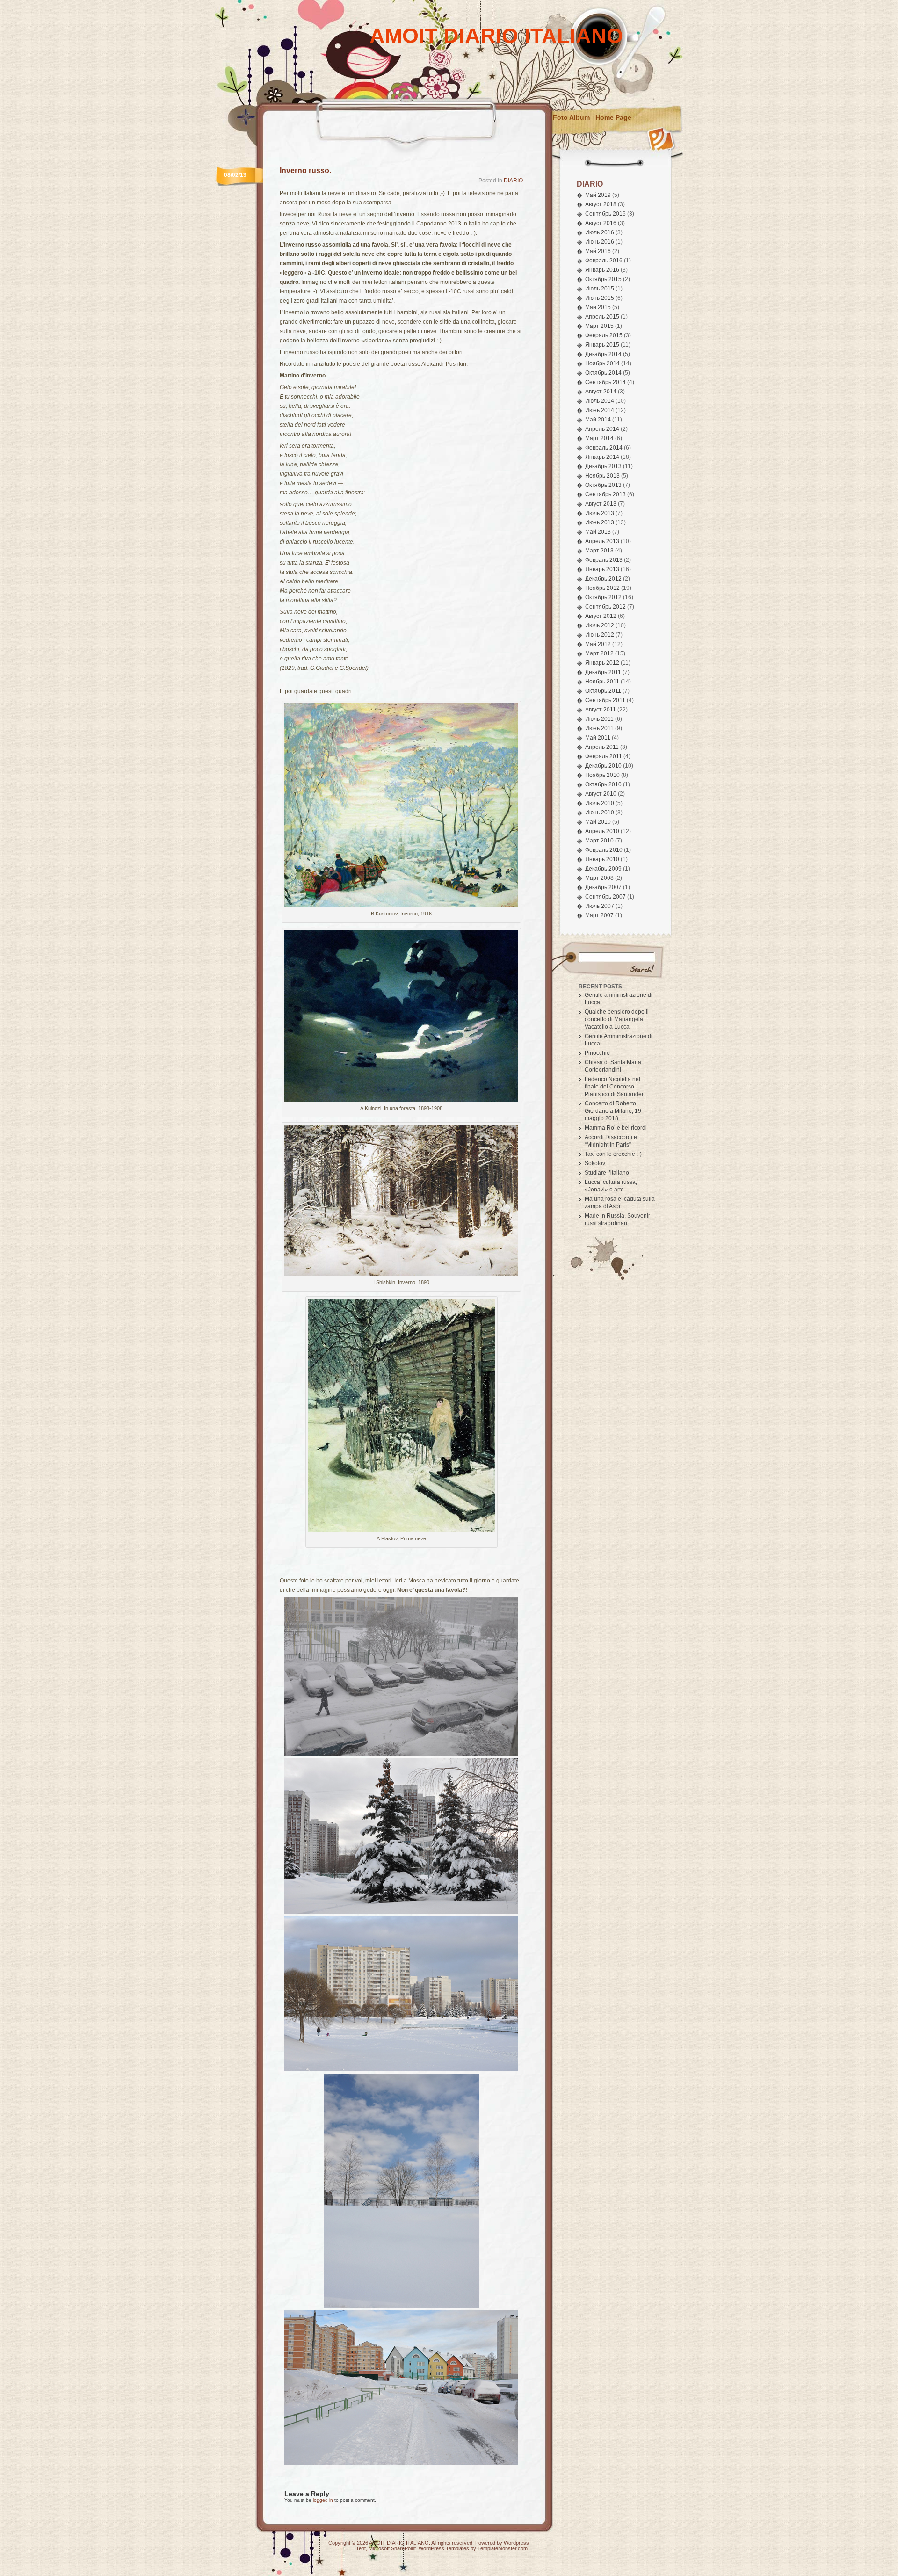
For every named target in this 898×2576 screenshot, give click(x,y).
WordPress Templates (444, 2548)
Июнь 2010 (600, 813)
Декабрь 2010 (603, 766)
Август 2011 (601, 710)
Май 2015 (598, 307)
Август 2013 (601, 504)
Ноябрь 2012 (602, 588)
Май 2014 (598, 420)
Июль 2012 (600, 625)
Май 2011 (598, 738)
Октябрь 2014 (603, 373)
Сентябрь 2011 (605, 700)
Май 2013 (598, 532)
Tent (361, 2548)
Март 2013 (599, 551)
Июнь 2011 (599, 728)
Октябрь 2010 (603, 784)
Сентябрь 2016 (605, 214)
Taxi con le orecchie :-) (613, 1154)
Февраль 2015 (604, 335)
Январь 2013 (602, 569)
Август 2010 (601, 794)
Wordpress (516, 2543)
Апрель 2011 (602, 747)
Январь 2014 (602, 457)
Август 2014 (601, 392)
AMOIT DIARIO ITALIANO (496, 36)
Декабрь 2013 (603, 466)
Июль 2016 (600, 232)
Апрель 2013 (602, 541)
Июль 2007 (600, 906)
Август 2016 (601, 223)
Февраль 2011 (604, 756)
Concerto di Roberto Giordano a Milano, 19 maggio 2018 (613, 1111)
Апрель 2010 (602, 831)
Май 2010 (598, 822)
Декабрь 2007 (603, 887)
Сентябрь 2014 (605, 382)
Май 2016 (598, 251)
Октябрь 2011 (603, 691)
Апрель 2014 (602, 429)
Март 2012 (599, 653)
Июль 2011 (599, 719)
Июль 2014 (600, 401)
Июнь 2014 (600, 410)
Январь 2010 (602, 859)
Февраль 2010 (604, 850)
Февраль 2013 (604, 560)
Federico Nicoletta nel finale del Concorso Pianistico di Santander (614, 1087)
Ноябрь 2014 (602, 363)
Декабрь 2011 (603, 672)
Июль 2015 (600, 289)
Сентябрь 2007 (605, 897)
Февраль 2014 (604, 448)
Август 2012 (601, 616)
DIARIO (513, 181)
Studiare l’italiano (607, 1173)
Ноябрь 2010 (602, 775)
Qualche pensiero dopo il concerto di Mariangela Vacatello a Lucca (617, 1019)
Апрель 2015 (602, 317)
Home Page (613, 117)
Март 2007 (599, 915)
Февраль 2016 (604, 261)
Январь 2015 (602, 345)
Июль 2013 (600, 513)
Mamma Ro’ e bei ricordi (616, 1128)
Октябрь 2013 (603, 485)
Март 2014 (599, 438)
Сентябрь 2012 (605, 607)
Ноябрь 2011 (602, 682)
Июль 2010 (600, 803)
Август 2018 (601, 204)
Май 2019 (598, 195)
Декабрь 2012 (603, 579)
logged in (323, 2500)
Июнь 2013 (600, 522)
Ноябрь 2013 (602, 476)
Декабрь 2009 (603, 869)
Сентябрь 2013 (605, 494)
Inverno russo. (305, 171)
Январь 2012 (602, 663)
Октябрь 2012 (603, 597)
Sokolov (595, 1163)
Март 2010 (599, 841)
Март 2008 (599, 878)
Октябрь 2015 (603, 279)
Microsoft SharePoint (392, 2548)
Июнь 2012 (600, 635)
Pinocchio (597, 1053)
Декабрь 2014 (603, 354)
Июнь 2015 (600, 298)
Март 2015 (599, 326)
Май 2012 (598, 644)
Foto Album (571, 117)
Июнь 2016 (600, 242)
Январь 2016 (602, 270)
